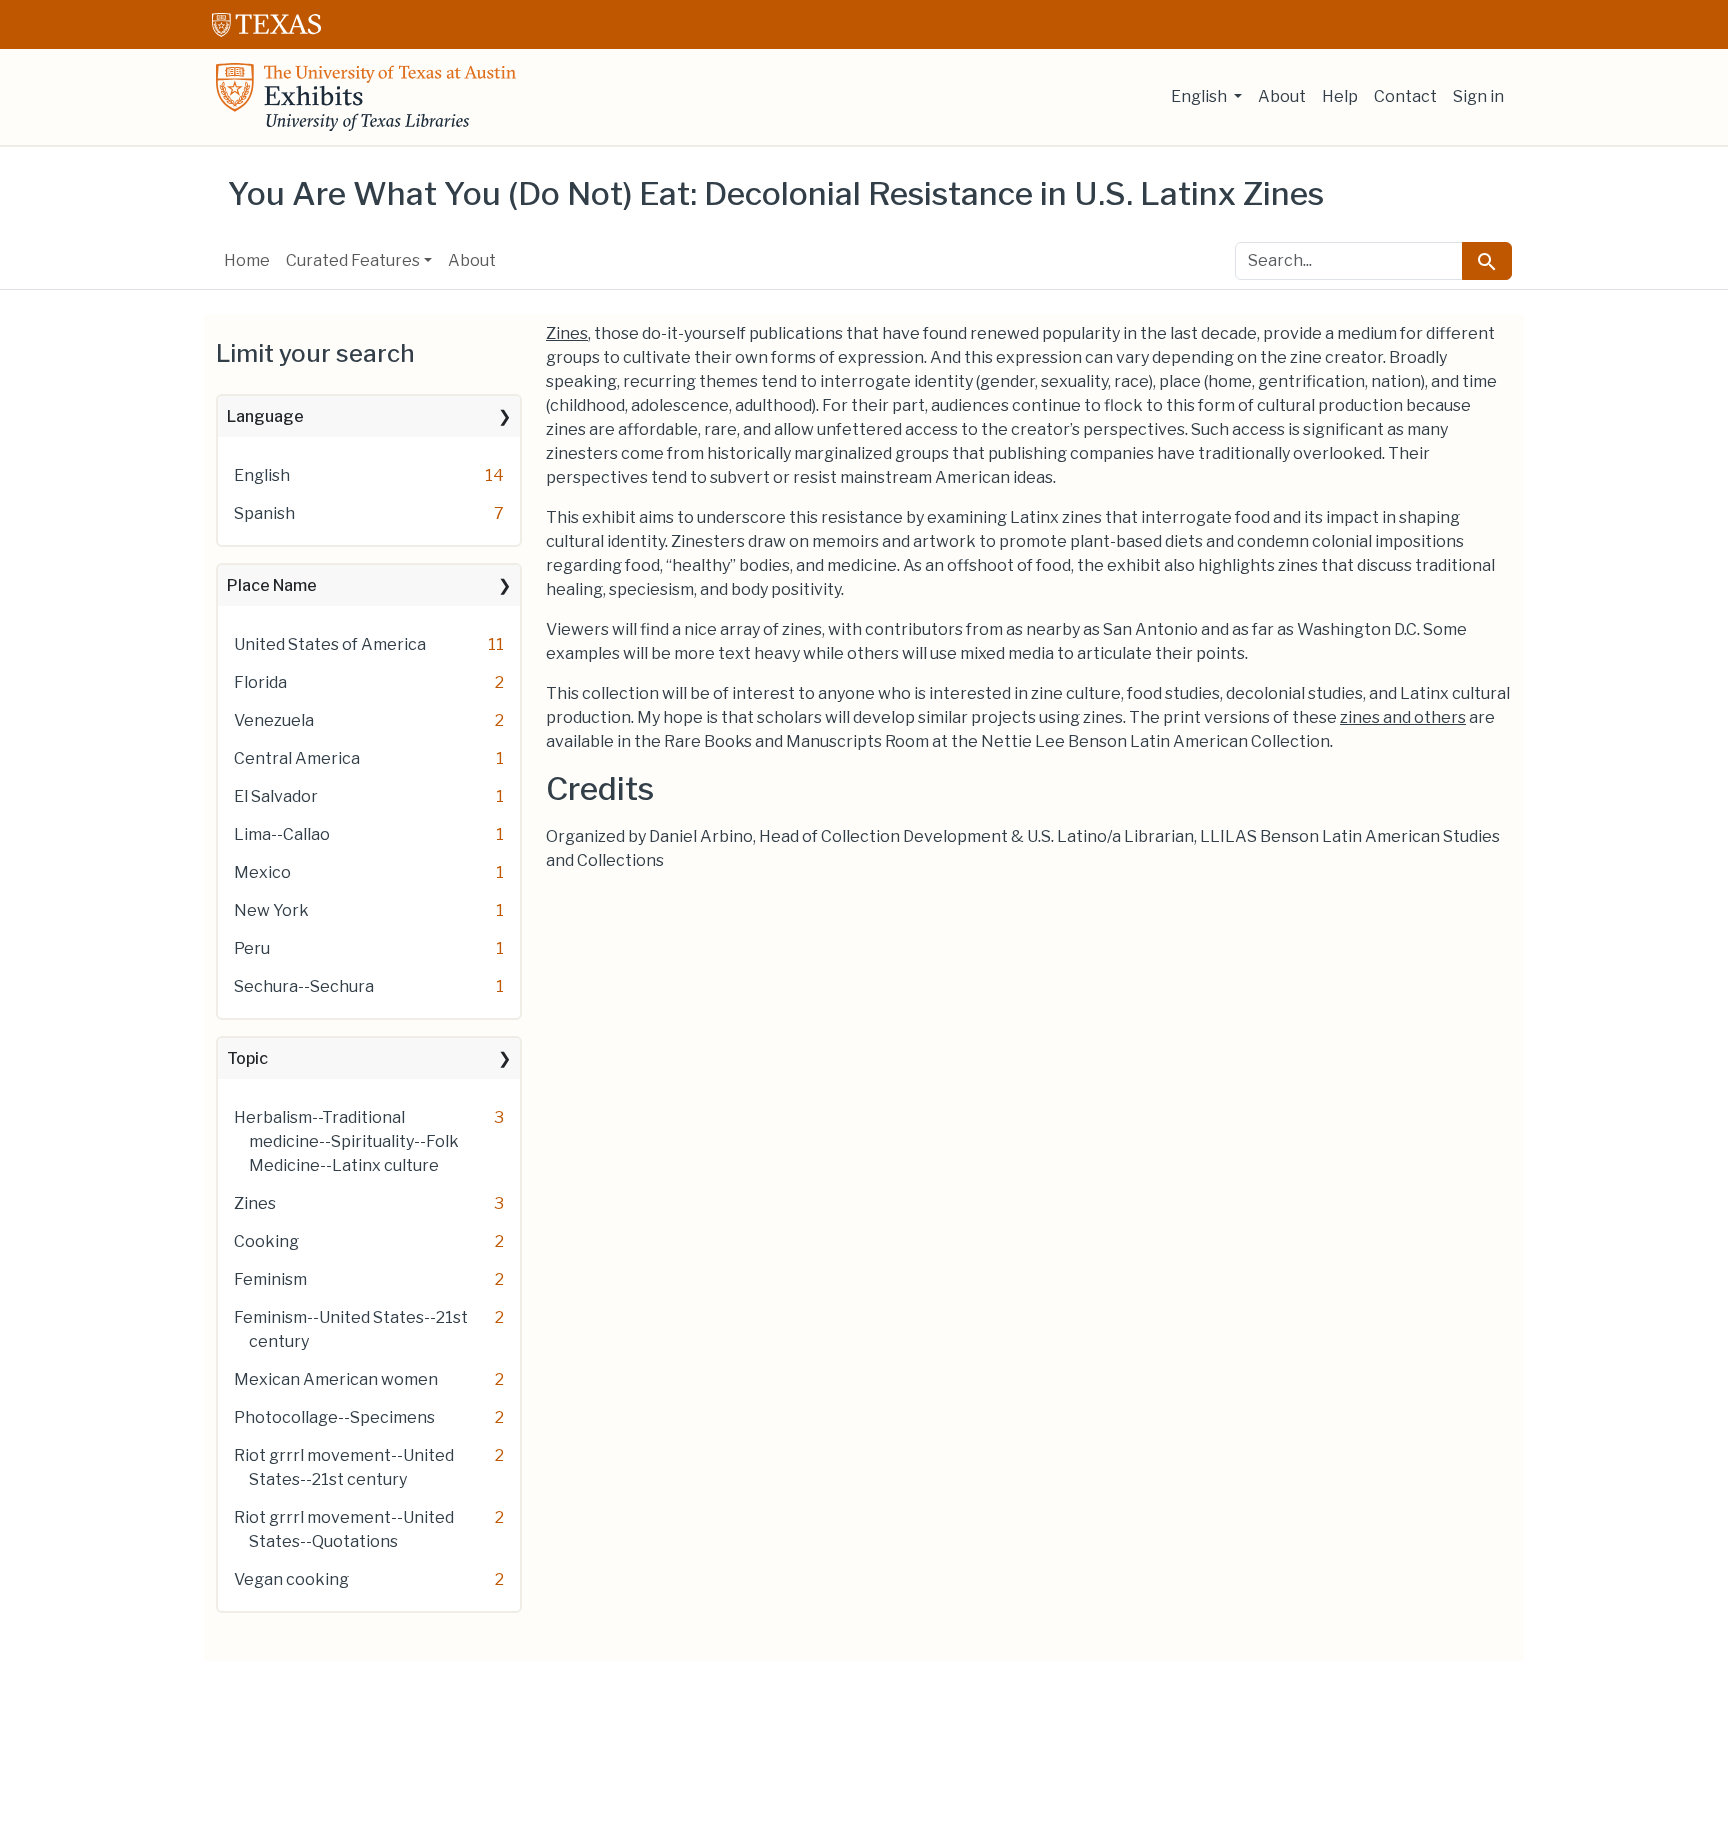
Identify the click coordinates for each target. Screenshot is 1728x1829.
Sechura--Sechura (304, 986)
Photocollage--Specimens (334, 1417)
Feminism (270, 1279)
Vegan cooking (291, 1579)
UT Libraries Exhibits (366, 97)
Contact (1405, 96)
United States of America (330, 644)
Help (1340, 96)
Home (247, 260)
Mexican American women (336, 1379)
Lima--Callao (282, 834)
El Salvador (276, 796)
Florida (260, 682)
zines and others (1403, 717)
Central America (297, 758)
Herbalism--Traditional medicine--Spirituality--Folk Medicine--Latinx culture (346, 1141)
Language (265, 416)
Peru (252, 948)
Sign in (1478, 96)
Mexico (262, 872)
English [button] (1200, 96)
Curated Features (353, 260)
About (1282, 96)
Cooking (266, 1241)
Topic (247, 1058)
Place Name (272, 585)
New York (271, 910)
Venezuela (274, 720)
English (262, 475)
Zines (255, 1203)
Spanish (264, 513)
